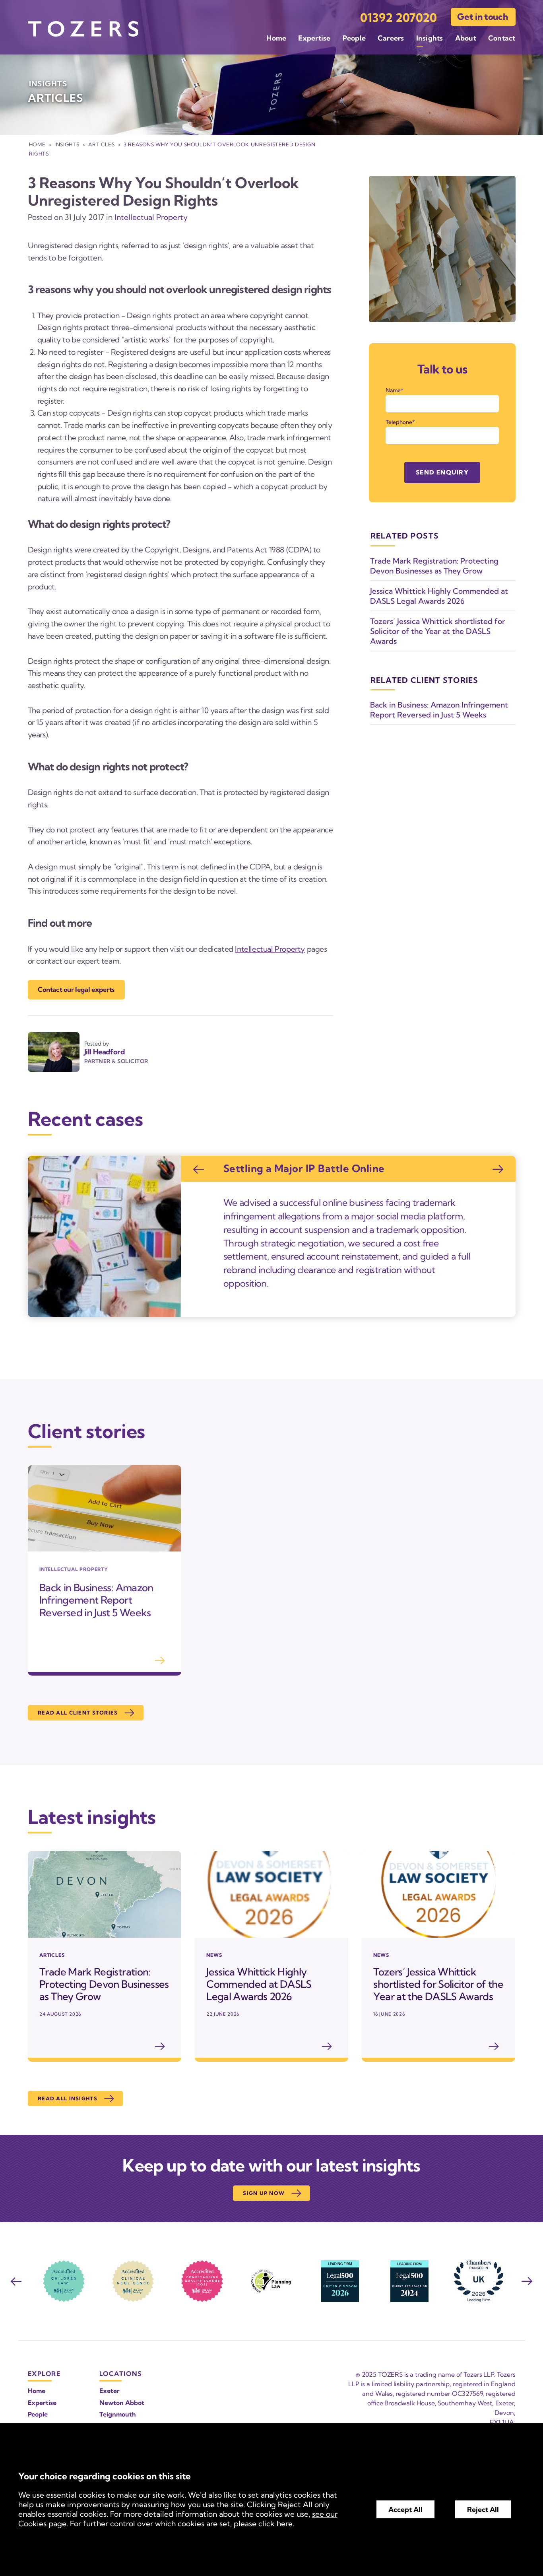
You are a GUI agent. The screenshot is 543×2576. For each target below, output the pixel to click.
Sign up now (264, 2193)
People (354, 38)
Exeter (110, 2391)
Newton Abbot (122, 2403)
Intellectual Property (151, 217)
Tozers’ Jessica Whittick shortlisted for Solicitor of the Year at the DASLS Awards (438, 631)
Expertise (314, 38)
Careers (391, 38)
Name (393, 390)
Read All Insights (68, 2098)
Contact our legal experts (76, 989)
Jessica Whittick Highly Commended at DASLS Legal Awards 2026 (439, 596)
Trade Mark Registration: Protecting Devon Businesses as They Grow (434, 566)
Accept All (405, 2509)
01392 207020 (399, 18)
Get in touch (482, 17)
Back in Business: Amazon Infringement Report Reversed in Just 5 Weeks (439, 710)
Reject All (483, 2509)
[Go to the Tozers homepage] (83, 29)
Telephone (399, 422)
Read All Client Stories (78, 1713)
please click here (263, 2524)
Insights (430, 38)
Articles (101, 144)
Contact (502, 38)
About (466, 38)
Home (276, 38)
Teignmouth (118, 2414)
